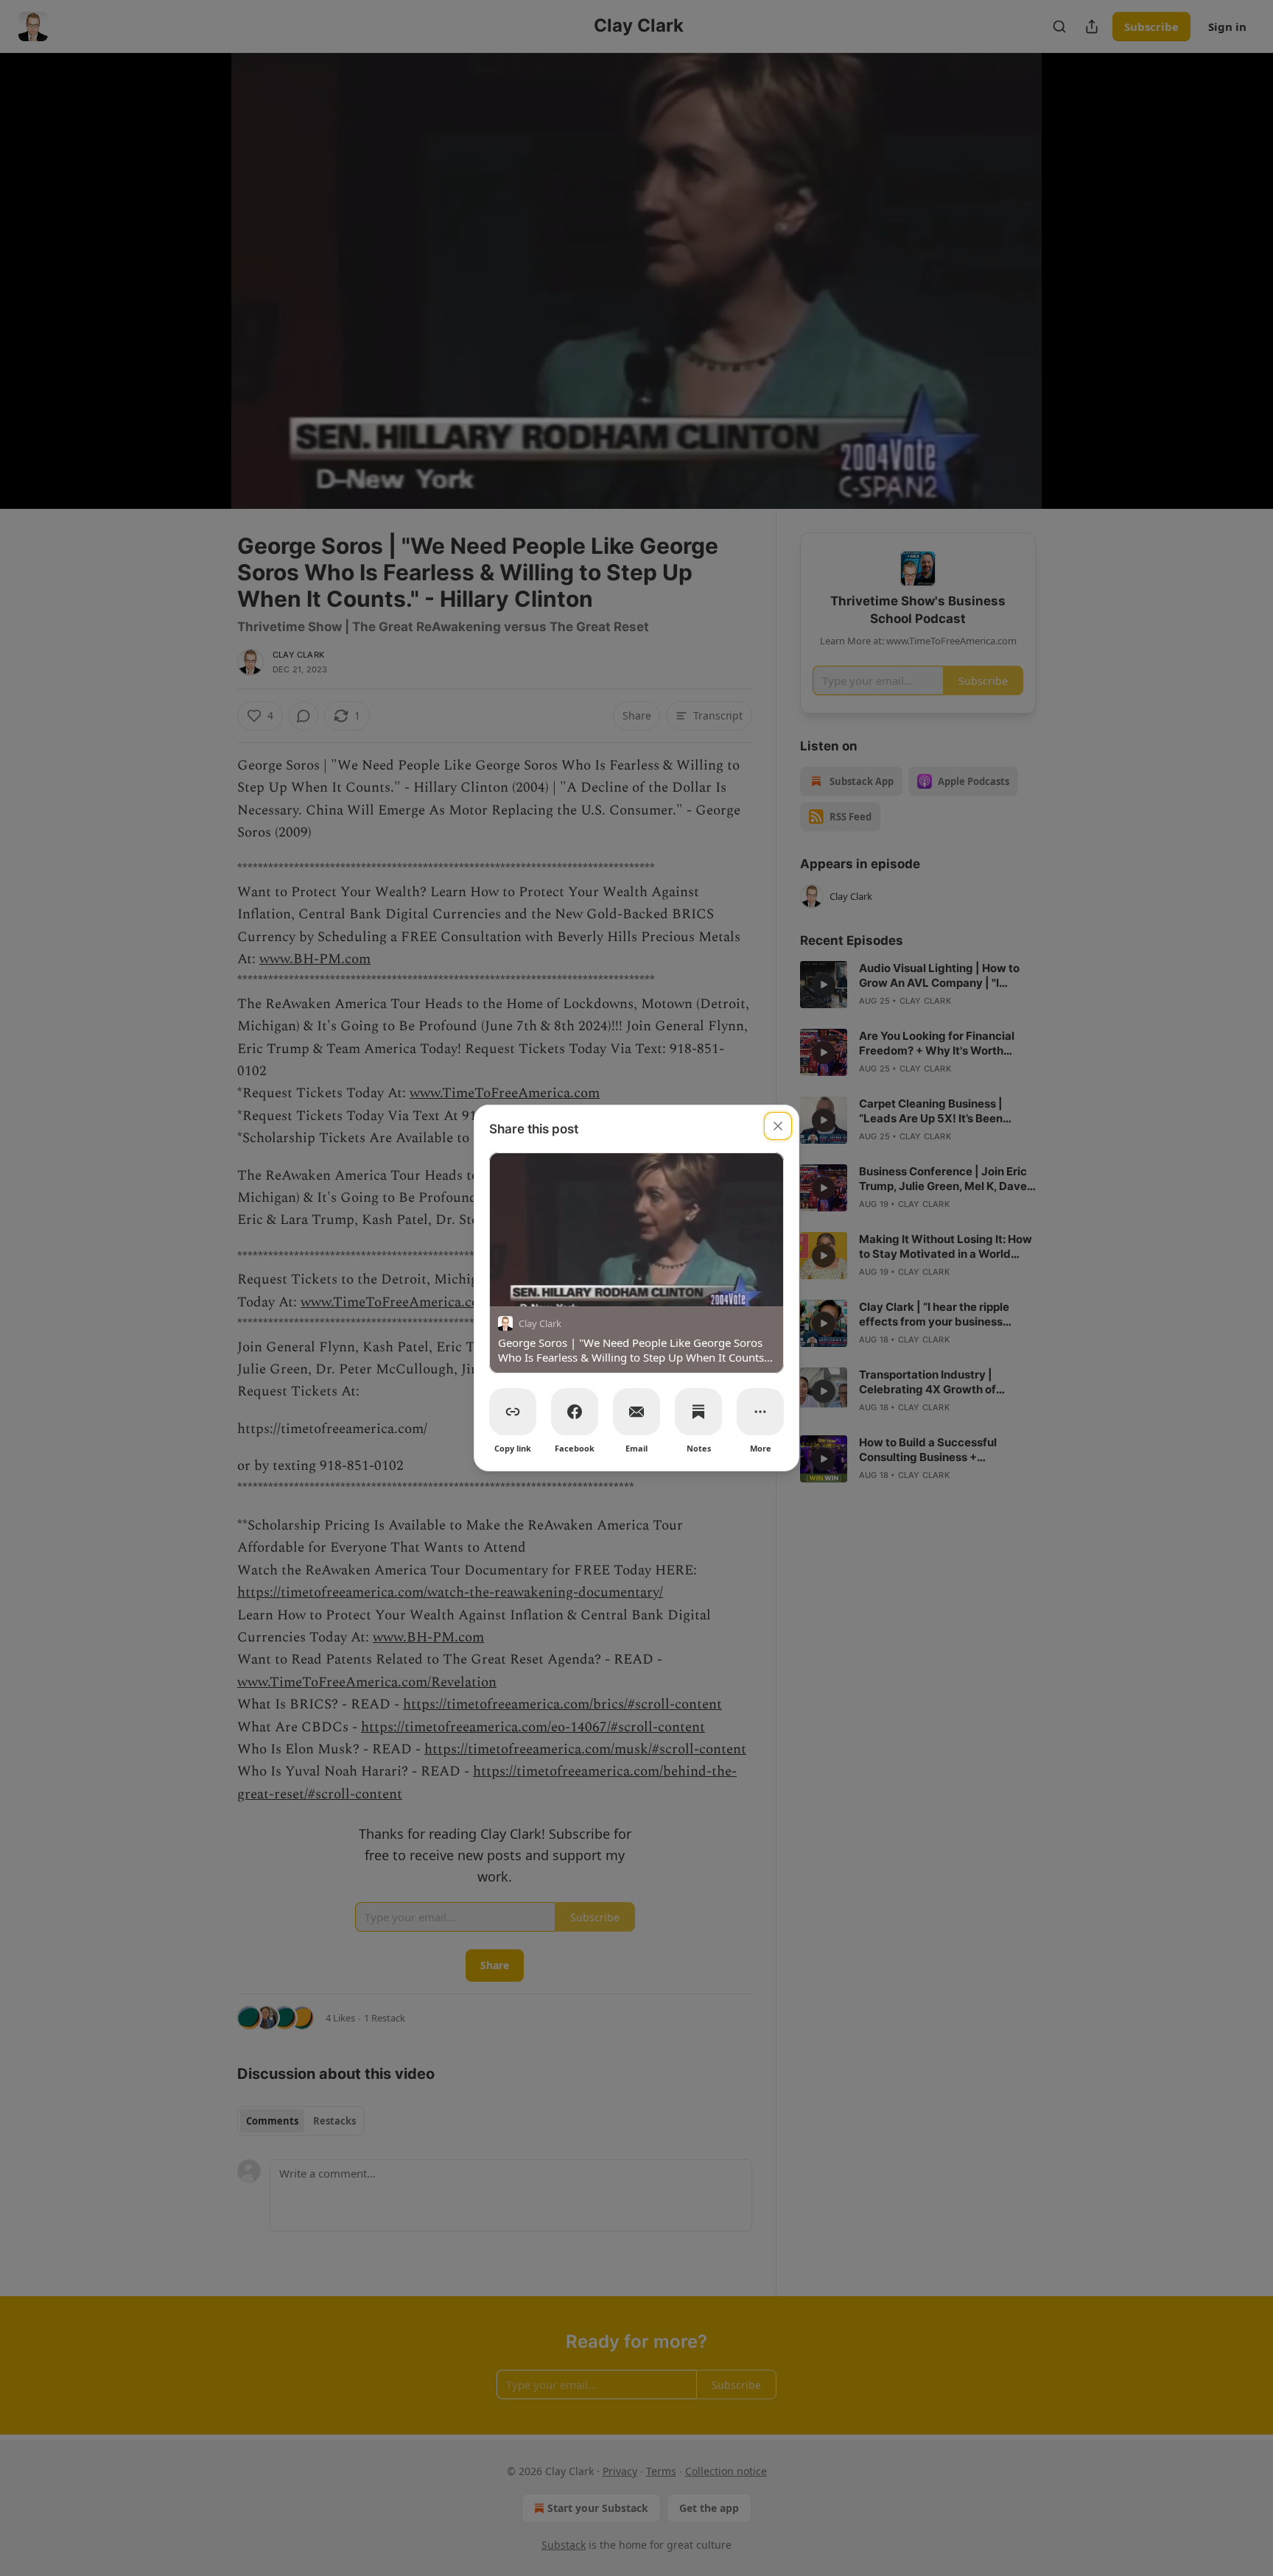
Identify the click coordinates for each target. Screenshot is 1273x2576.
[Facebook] (575, 1412)
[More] (760, 1412)
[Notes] (698, 1412)
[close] (778, 1126)
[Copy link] (513, 1412)
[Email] (636, 1412)
